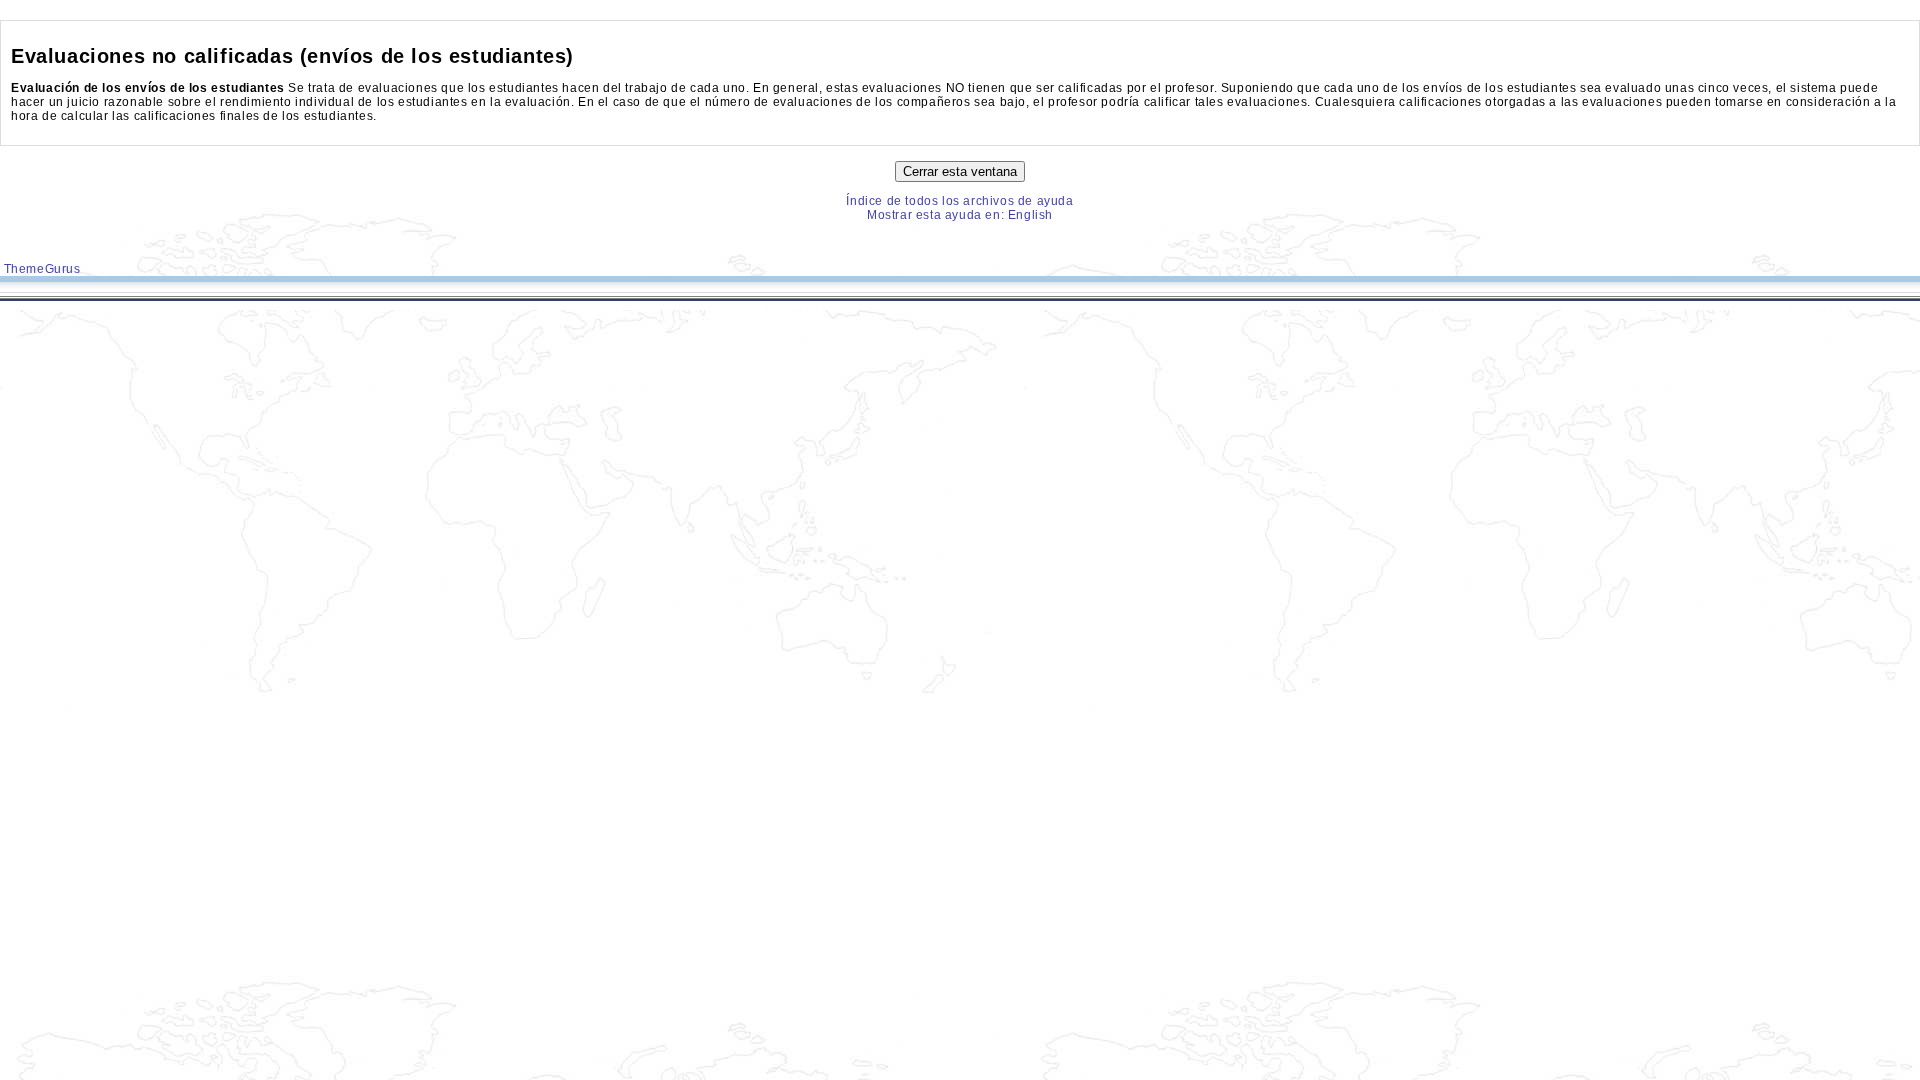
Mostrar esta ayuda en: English (960, 215)
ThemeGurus (40, 269)
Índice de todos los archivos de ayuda (959, 201)
